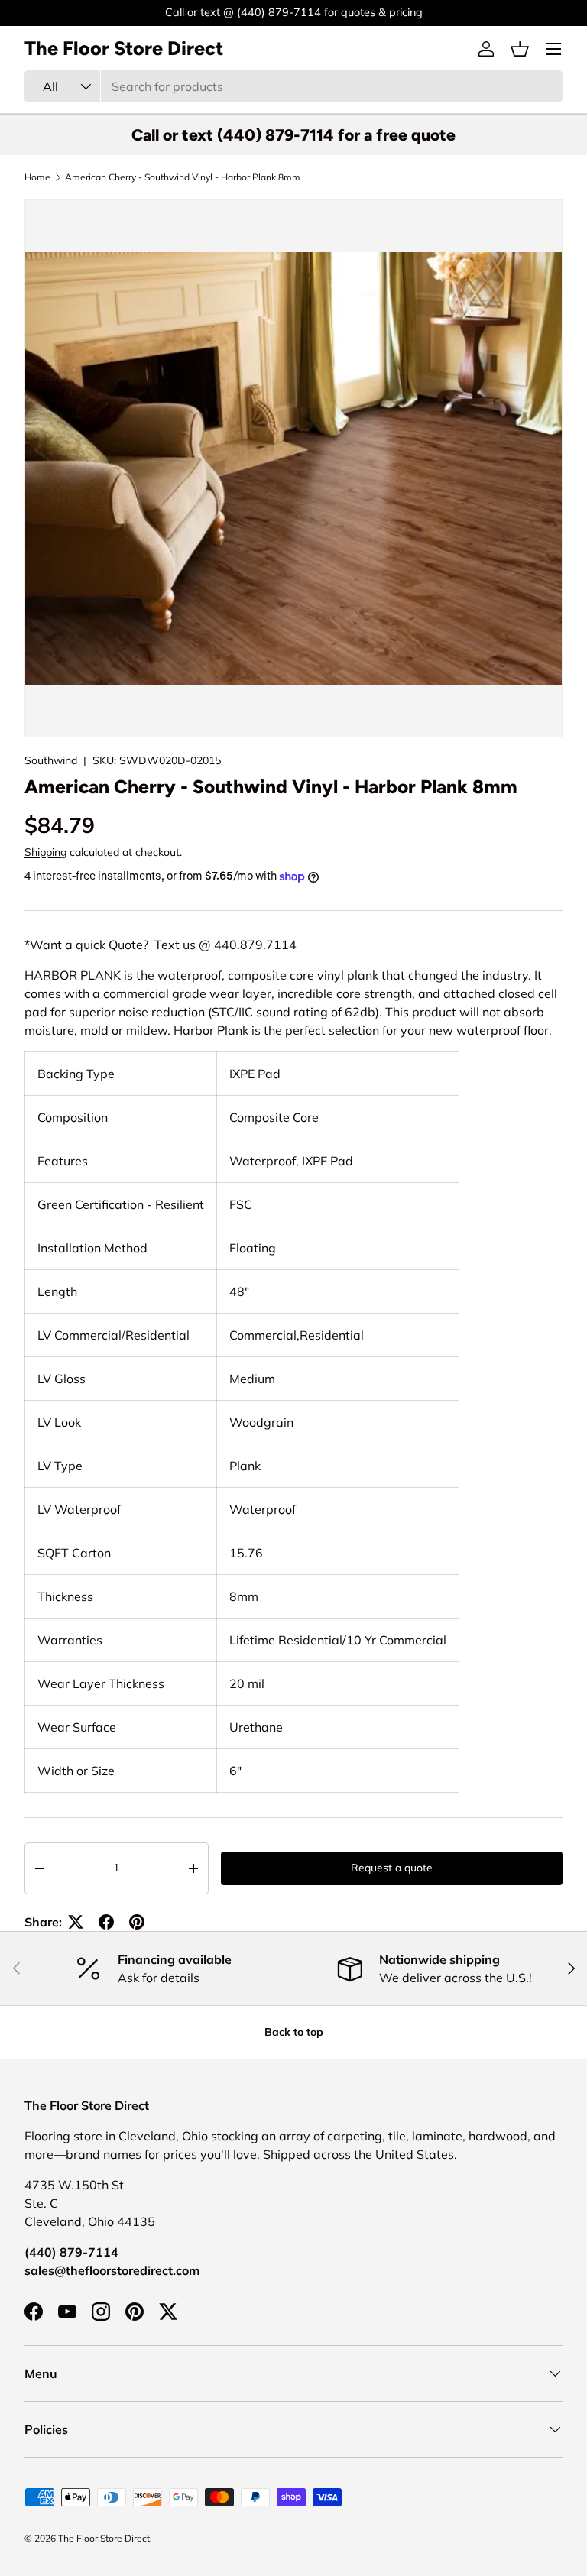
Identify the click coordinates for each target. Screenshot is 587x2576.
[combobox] (293, 86)
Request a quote (392, 1868)
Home (37, 177)
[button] (520, 49)
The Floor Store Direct (104, 2538)
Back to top (294, 2032)
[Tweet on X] (76, 1922)
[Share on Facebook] (106, 1922)
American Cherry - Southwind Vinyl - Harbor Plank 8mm (183, 177)
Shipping (45, 852)
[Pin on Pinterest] (137, 1922)
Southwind (51, 760)
